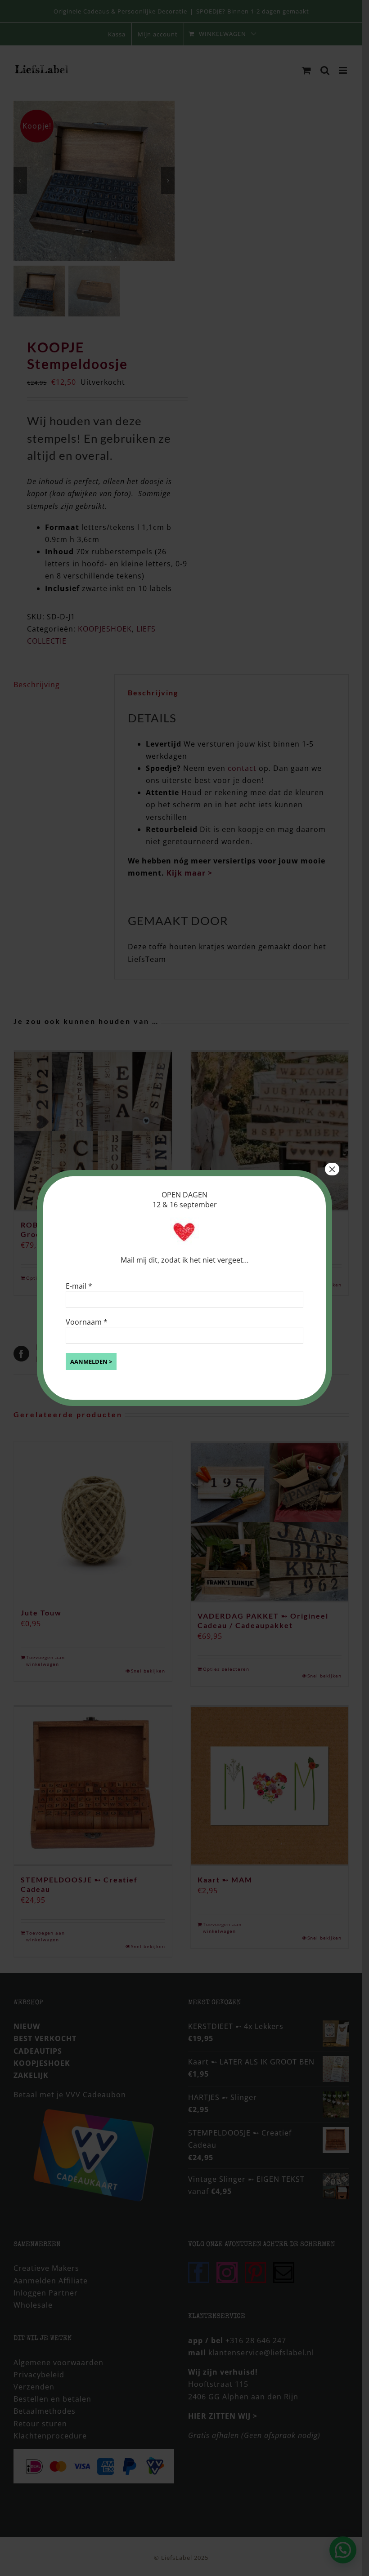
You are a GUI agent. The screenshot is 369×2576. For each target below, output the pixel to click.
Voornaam (87, 1322)
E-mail (79, 1286)
